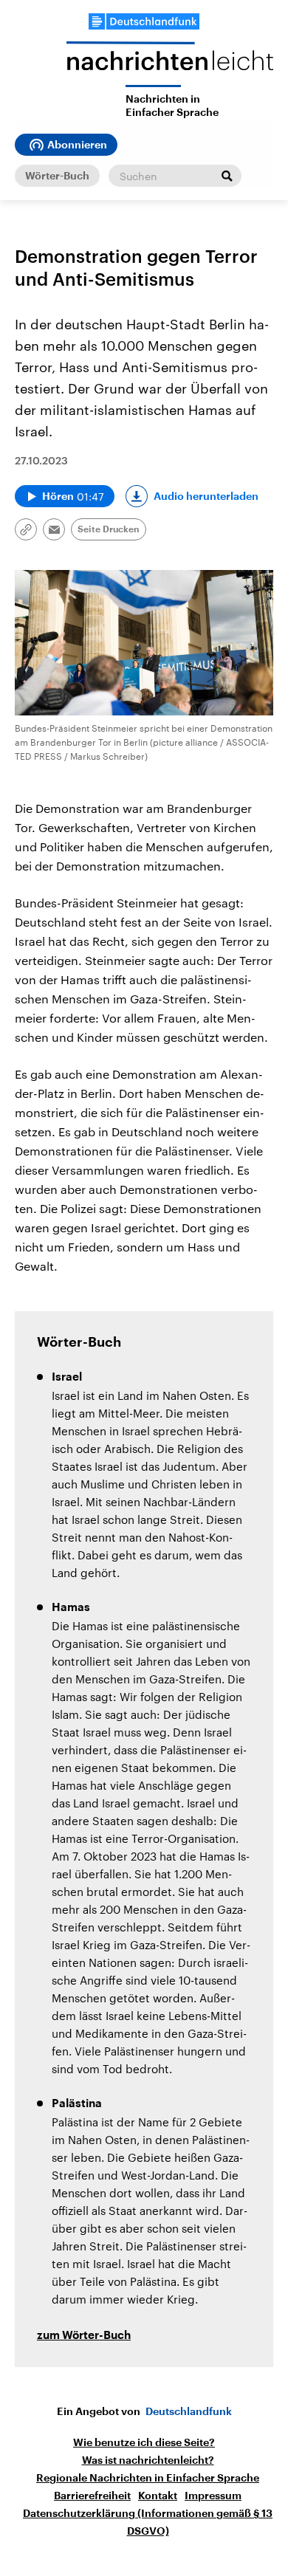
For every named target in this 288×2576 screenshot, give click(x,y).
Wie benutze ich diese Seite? (144, 2442)
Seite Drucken (109, 529)
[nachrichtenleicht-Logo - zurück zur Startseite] (170, 63)
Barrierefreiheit (92, 2496)
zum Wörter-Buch (84, 2336)
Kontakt (158, 2496)
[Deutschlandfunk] (144, 21)
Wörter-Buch (57, 176)
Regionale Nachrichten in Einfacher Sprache (148, 2478)
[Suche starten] (227, 176)
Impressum (213, 2496)
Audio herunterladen (206, 496)
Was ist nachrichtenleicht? (148, 2460)
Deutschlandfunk (189, 2411)
